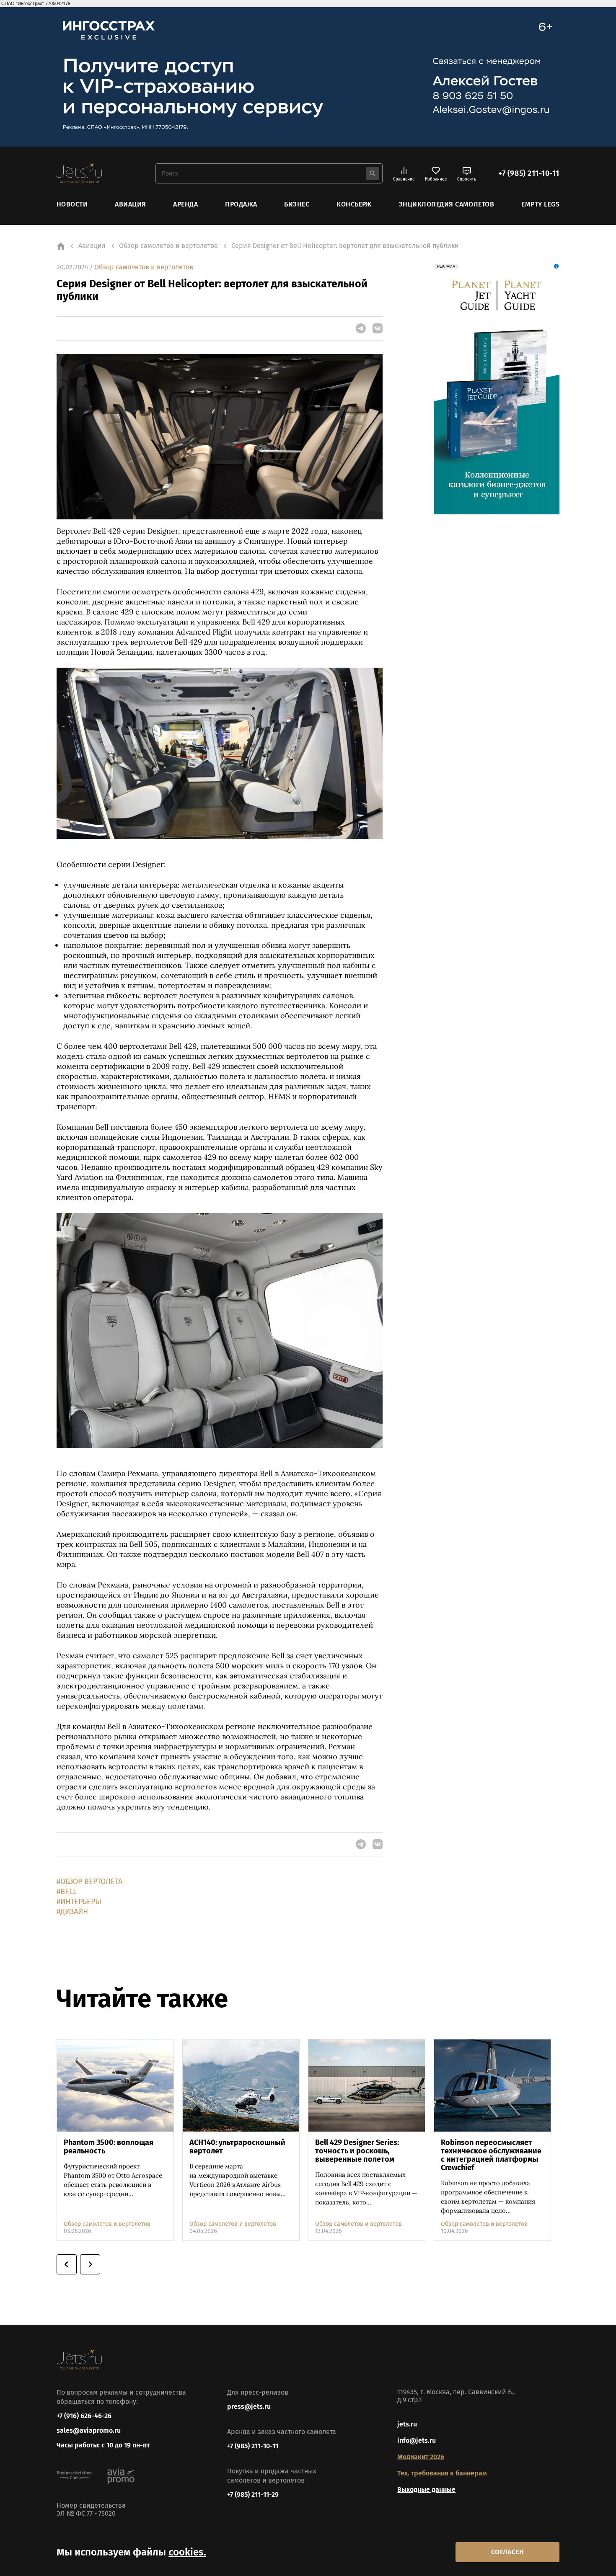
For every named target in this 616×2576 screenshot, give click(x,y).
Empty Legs (540, 204)
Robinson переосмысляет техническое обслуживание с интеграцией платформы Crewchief (491, 2155)
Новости (72, 204)
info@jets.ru (417, 2440)
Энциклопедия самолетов (447, 204)
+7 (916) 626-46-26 (84, 2416)
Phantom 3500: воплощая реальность (109, 2147)
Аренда (185, 204)
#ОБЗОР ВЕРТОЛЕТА (89, 1882)
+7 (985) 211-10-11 (529, 173)
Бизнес (297, 204)
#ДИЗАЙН (72, 1912)
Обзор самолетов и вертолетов (144, 267)
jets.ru (407, 2424)
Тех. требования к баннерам (442, 2473)
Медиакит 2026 (421, 2457)
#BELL (67, 1892)
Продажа (241, 204)
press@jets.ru (249, 2407)
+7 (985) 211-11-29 (253, 2495)
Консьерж (354, 204)
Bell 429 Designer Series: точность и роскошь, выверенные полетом (357, 2151)
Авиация (130, 204)
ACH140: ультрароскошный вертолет (237, 2147)
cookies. (187, 2552)
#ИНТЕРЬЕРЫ (79, 1902)
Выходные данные (426, 2490)
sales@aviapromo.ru (89, 2430)
